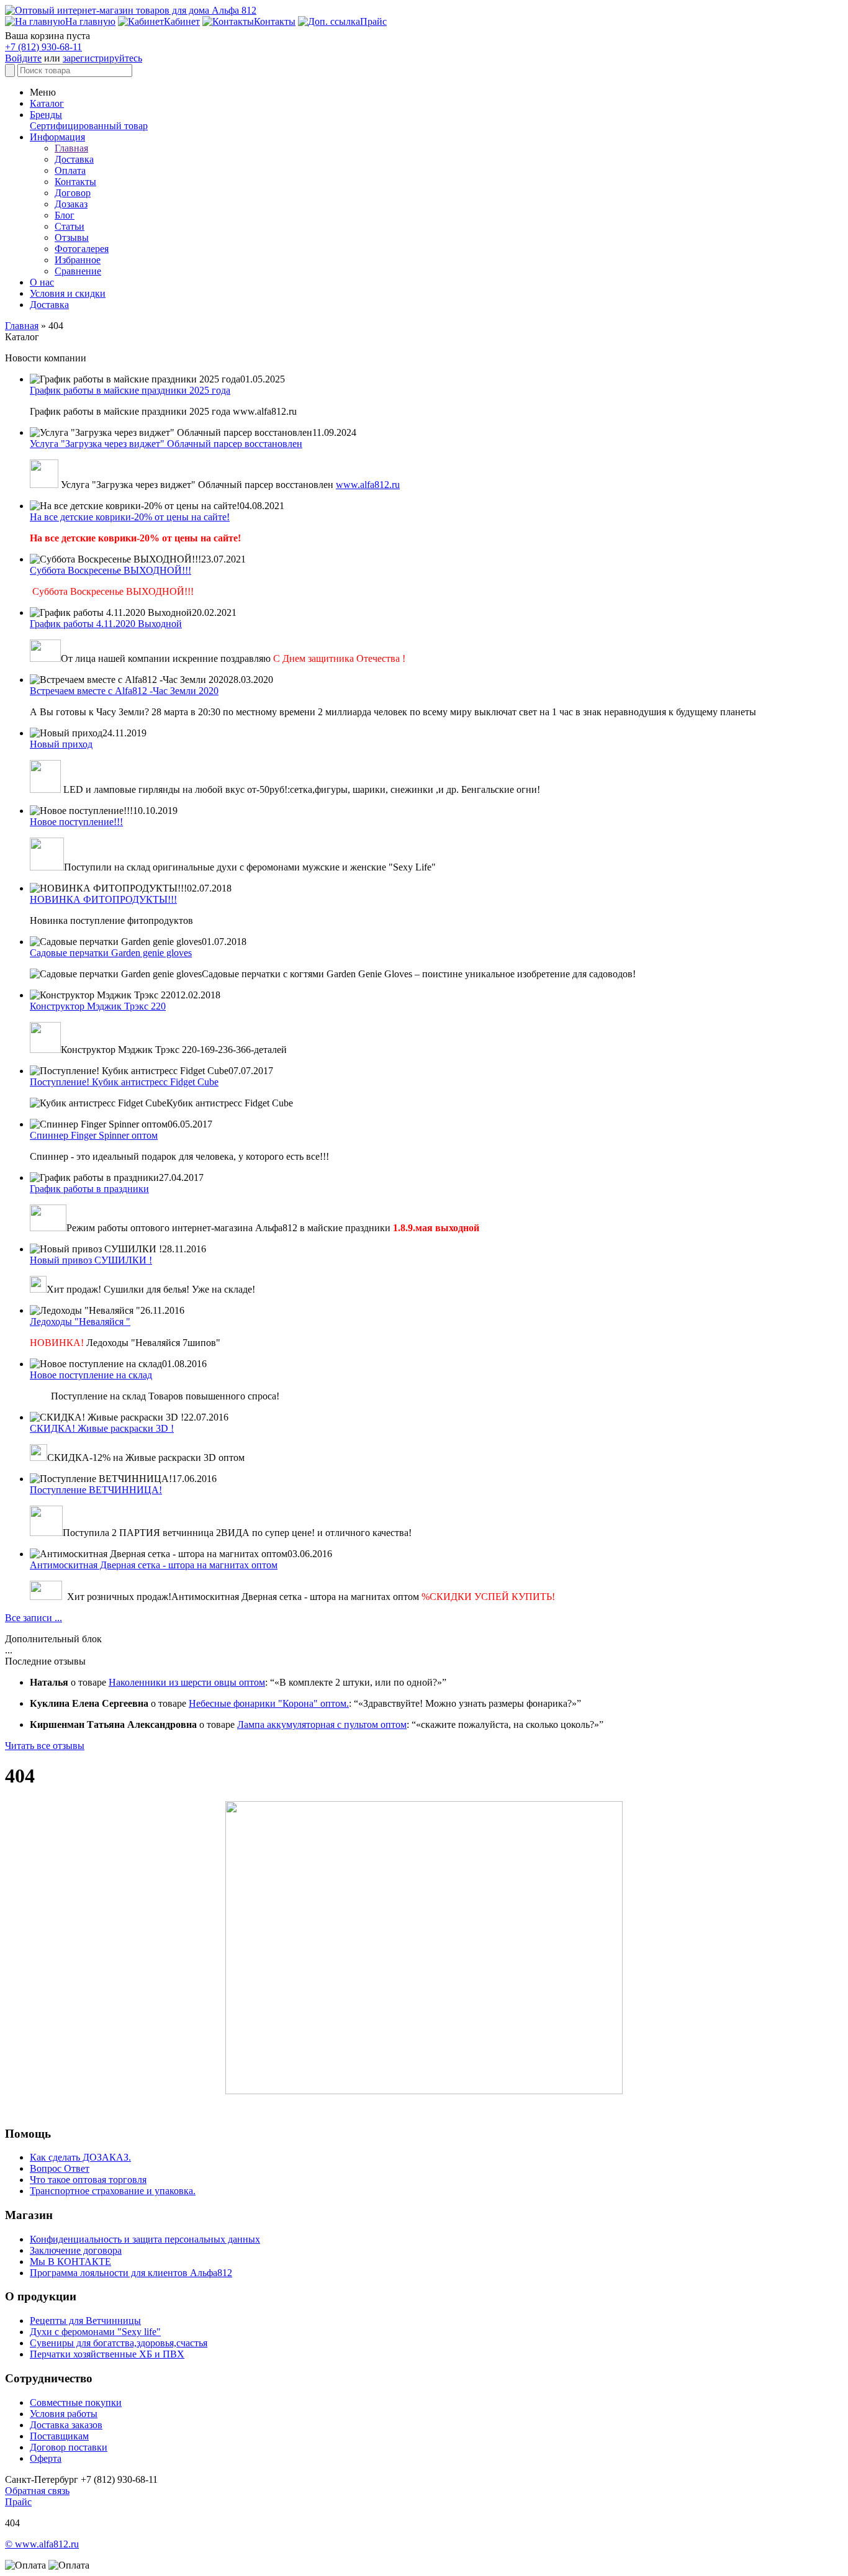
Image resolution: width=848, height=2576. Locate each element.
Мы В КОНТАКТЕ (70, 2262)
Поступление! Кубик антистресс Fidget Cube (124, 1082)
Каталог (47, 103)
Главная (71, 148)
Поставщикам (59, 2436)
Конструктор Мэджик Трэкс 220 (98, 1006)
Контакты (75, 182)
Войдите (23, 58)
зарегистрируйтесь (102, 58)
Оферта (46, 2458)
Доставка (74, 159)
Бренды (46, 115)
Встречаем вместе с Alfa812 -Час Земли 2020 (124, 691)
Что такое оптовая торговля (88, 2180)
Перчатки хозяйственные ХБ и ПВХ (107, 2354)
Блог (65, 215)
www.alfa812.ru (368, 485)
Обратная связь (37, 2491)
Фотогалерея (82, 249)
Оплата (70, 170)
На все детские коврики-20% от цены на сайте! (130, 517)
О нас (42, 282)
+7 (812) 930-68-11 (43, 47)
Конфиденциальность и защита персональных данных (145, 2239)
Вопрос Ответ (60, 2168)
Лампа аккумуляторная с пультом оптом (322, 1724)
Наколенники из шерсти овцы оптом (187, 1682)
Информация (57, 137)
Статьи (70, 226)
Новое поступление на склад (91, 1375)
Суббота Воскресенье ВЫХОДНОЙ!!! (111, 570)
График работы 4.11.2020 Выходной (106, 624)
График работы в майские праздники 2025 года (130, 390)
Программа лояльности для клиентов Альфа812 (131, 2273)
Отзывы (72, 237)
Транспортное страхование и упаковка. (113, 2191)
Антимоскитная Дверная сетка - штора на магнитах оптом (154, 1565)
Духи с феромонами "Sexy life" (95, 2332)
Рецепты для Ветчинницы (85, 2321)
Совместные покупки (76, 2402)
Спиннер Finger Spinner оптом (94, 1135)
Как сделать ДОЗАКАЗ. (80, 2157)
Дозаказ (71, 204)
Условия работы (64, 2414)
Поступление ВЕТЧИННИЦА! (96, 1490)
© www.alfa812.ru (42, 2544)
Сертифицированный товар (89, 126)
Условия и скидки (68, 293)
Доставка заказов (66, 2425)
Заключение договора (76, 2250)
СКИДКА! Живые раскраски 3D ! (102, 1428)
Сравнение (78, 271)
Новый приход (61, 744)
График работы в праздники (89, 1189)
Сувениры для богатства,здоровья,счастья (119, 2343)
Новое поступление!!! (76, 822)
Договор (73, 193)
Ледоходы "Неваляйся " (80, 1322)
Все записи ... (34, 1618)
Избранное (78, 260)
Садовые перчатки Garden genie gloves (111, 953)
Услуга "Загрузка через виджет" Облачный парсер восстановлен (166, 444)
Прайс (18, 2502)
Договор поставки (69, 2447)
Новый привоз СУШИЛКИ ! (91, 1260)
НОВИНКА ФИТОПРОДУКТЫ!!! (103, 899)
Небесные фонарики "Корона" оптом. (269, 1703)
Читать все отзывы (45, 1746)
